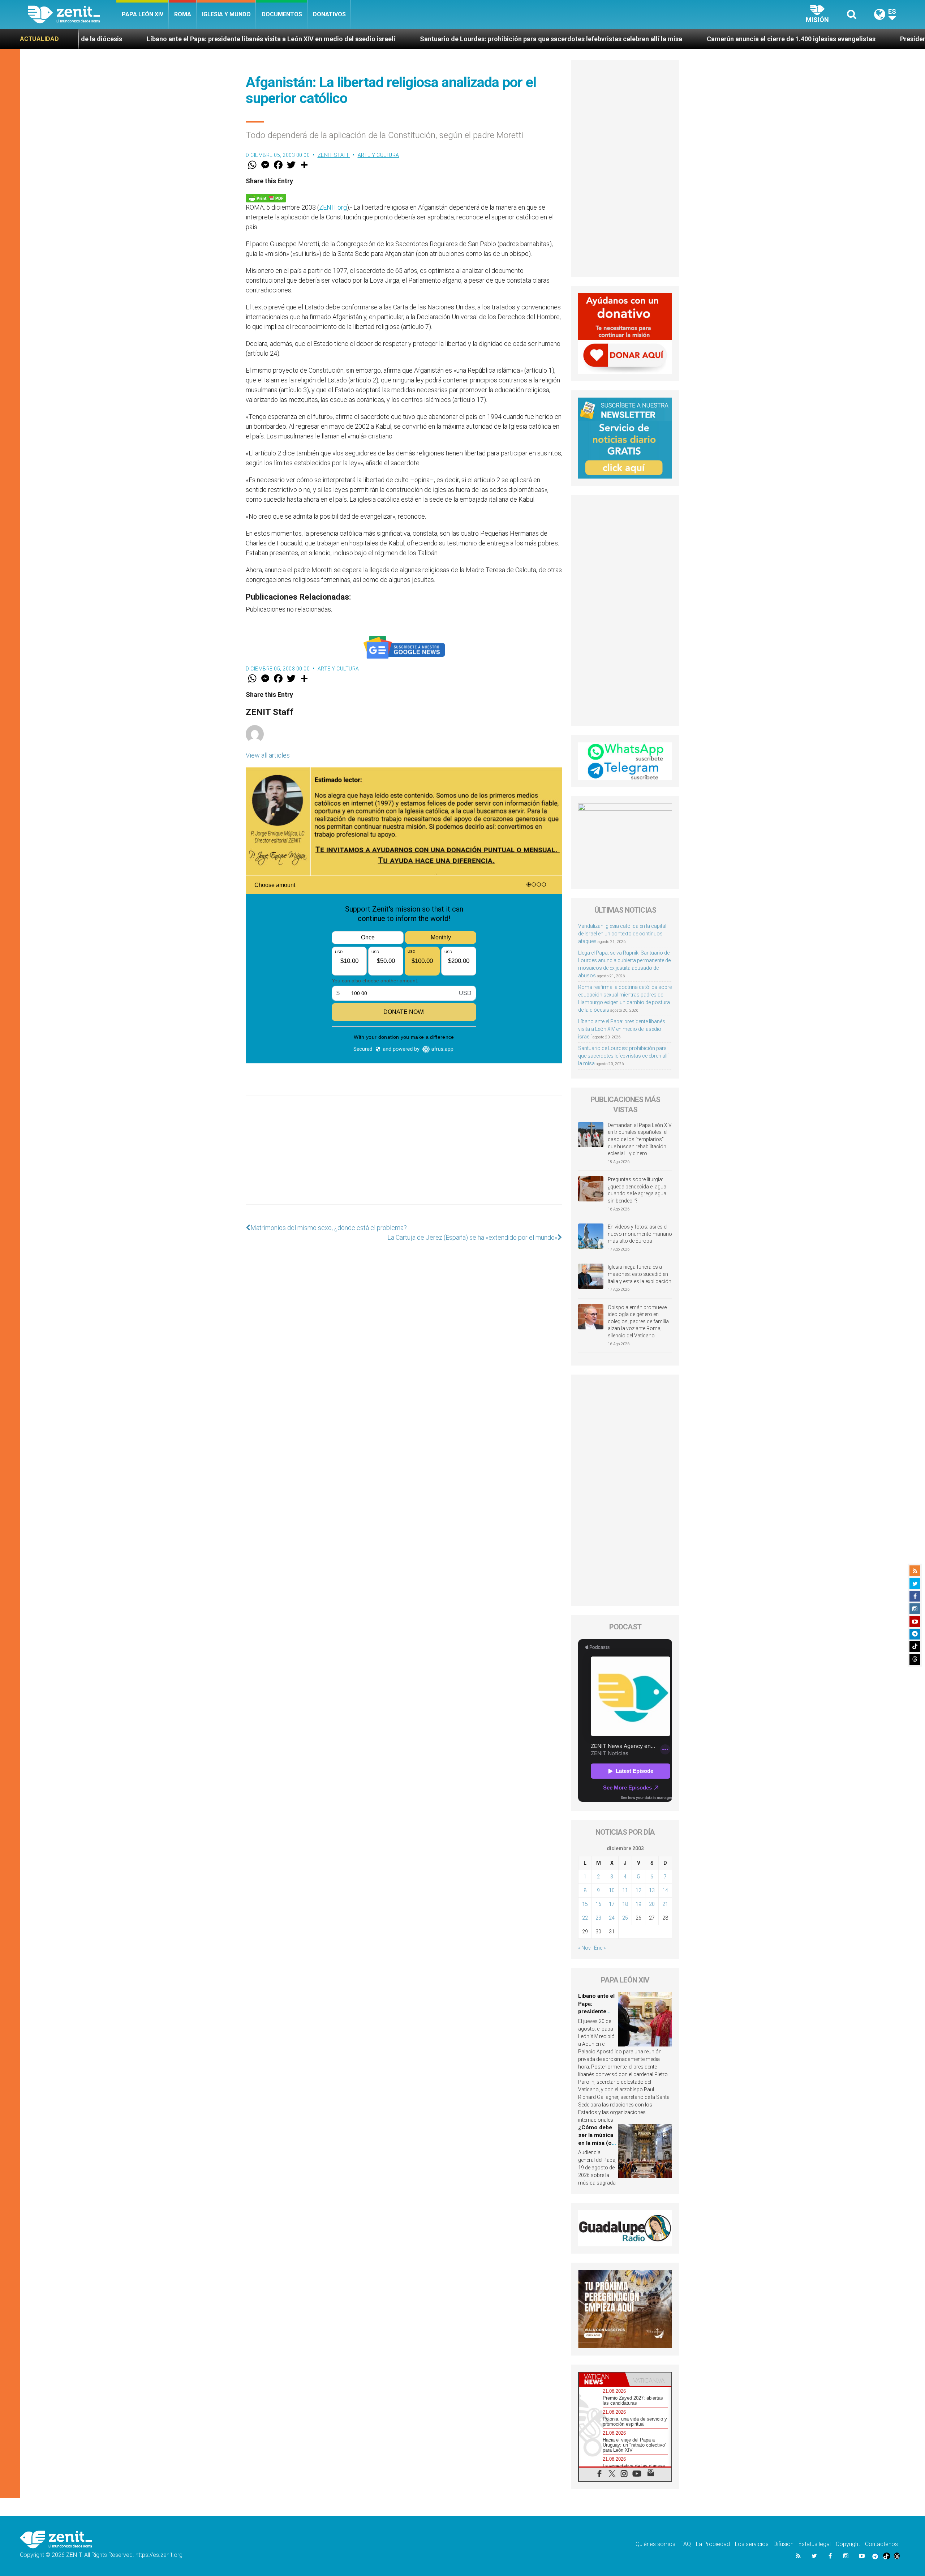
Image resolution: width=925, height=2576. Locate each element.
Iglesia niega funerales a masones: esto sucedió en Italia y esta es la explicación (640, 1274)
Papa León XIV (143, 14)
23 (598, 1918)
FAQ (686, 2544)
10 (612, 1890)
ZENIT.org (333, 207)
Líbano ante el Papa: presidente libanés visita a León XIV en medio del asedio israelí (622, 1029)
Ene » (600, 1948)
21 (665, 1904)
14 (665, 1890)
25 (625, 1918)
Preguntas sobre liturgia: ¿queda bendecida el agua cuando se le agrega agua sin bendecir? (637, 1190)
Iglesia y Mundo (226, 14)
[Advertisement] (404, 1157)
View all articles (268, 755)
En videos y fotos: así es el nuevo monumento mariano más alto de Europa (640, 1234)
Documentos (282, 14)
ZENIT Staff (334, 155)
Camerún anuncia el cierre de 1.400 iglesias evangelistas (575, 39)
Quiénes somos (655, 2544)
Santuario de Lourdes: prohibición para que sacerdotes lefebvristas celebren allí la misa (335, 39)
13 (652, 1890)
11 (625, 1890)
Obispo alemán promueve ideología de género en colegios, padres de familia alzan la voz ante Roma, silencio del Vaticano (638, 1321)
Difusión (784, 2544)
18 (625, 1904)
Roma (183, 14)
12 (638, 1890)
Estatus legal (815, 2544)
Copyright (848, 2544)
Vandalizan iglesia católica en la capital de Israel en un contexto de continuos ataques (622, 934)
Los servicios (752, 2544)
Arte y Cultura (378, 155)
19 (638, 1904)
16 (598, 1904)
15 (585, 1904)
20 (652, 1904)
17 (612, 1904)
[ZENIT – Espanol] (72, 14)
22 (585, 1918)
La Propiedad (713, 2544)
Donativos (329, 14)
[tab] (602, 2379)
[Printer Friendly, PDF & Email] (266, 198)
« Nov (584, 1948)
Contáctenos (881, 2544)
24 (612, 1918)
